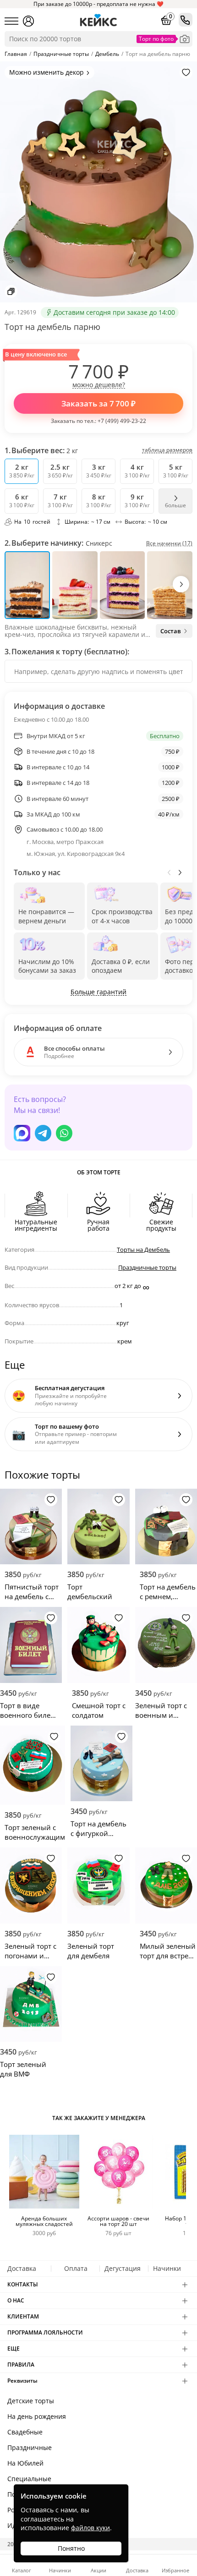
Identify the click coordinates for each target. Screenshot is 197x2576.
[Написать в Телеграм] (43, 1133)
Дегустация (123, 2268)
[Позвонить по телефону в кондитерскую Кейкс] (186, 20)
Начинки (167, 2268)
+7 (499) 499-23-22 (122, 421)
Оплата (76, 2268)
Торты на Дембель (143, 1250)
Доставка (22, 2268)
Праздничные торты (147, 1267)
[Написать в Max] (22, 1133)
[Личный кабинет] (28, 21)
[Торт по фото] (185, 39)
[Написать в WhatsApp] (64, 1133)
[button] (181, 584)
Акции (98, 2570)
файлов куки (90, 2528)
